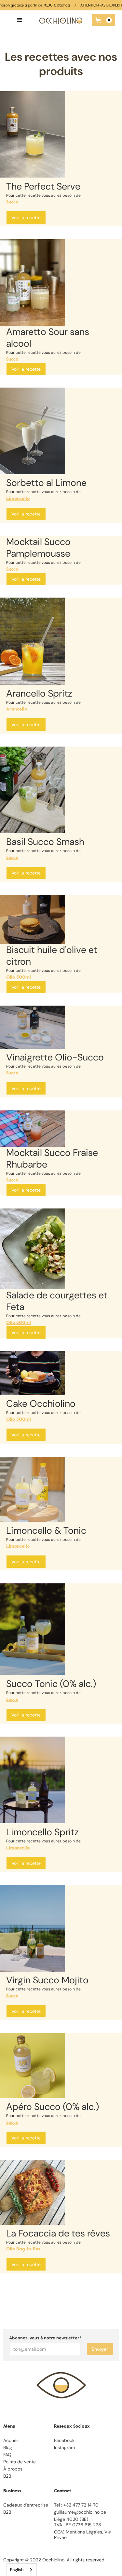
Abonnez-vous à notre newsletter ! (45, 2338)
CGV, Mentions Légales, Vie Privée (82, 2535)
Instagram (64, 2448)
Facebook (64, 2440)
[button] (20, 20)
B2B (7, 2476)
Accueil (11, 2440)
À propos (13, 2469)
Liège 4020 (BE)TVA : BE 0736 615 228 (78, 2522)
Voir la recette (26, 217)
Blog (8, 2448)
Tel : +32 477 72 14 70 (76, 2505)
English (17, 2570)
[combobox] (22, 2570)
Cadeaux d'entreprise (26, 2505)
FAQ (7, 2455)
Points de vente (20, 2462)
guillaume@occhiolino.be (80, 2512)
